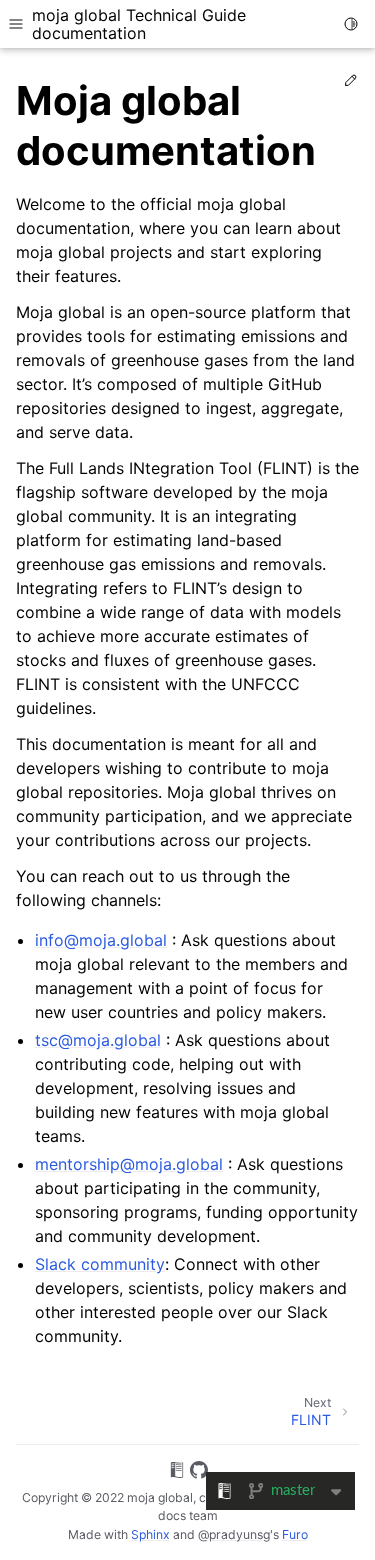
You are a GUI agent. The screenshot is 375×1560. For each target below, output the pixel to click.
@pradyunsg (234, 1534)
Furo (295, 1534)
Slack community (100, 1264)
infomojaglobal (101, 940)
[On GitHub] (199, 1473)
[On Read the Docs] (177, 1473)
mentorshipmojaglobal (129, 1164)
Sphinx (150, 1534)
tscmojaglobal (98, 1040)
